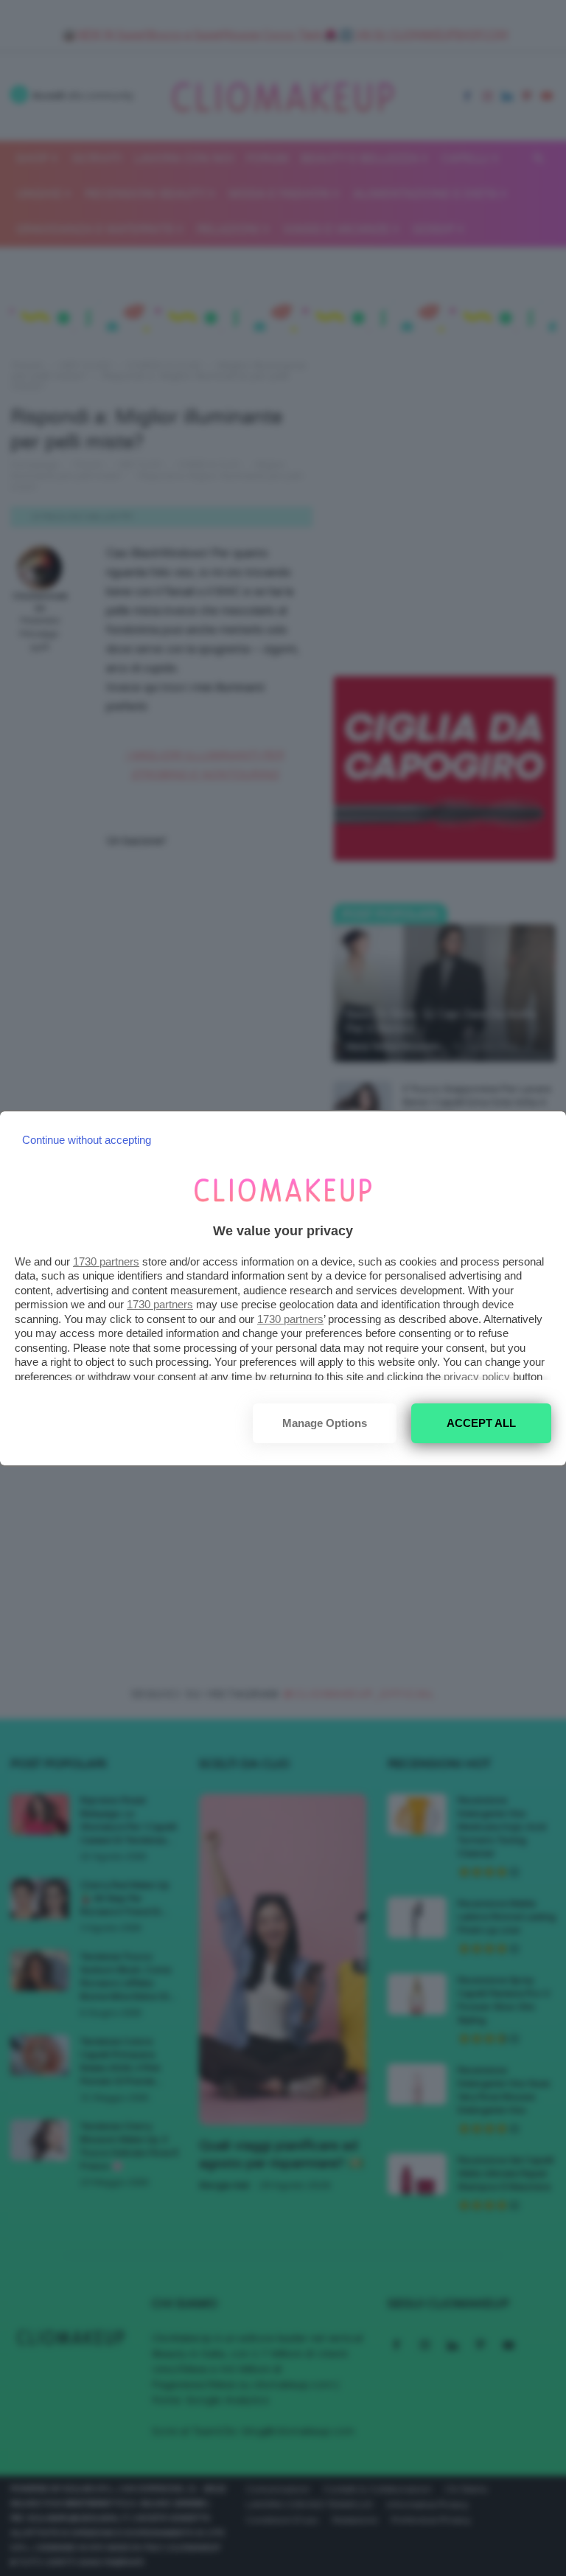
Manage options (325, 1423)
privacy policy (477, 1376)
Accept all (481, 1423)
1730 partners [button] (106, 1261)
